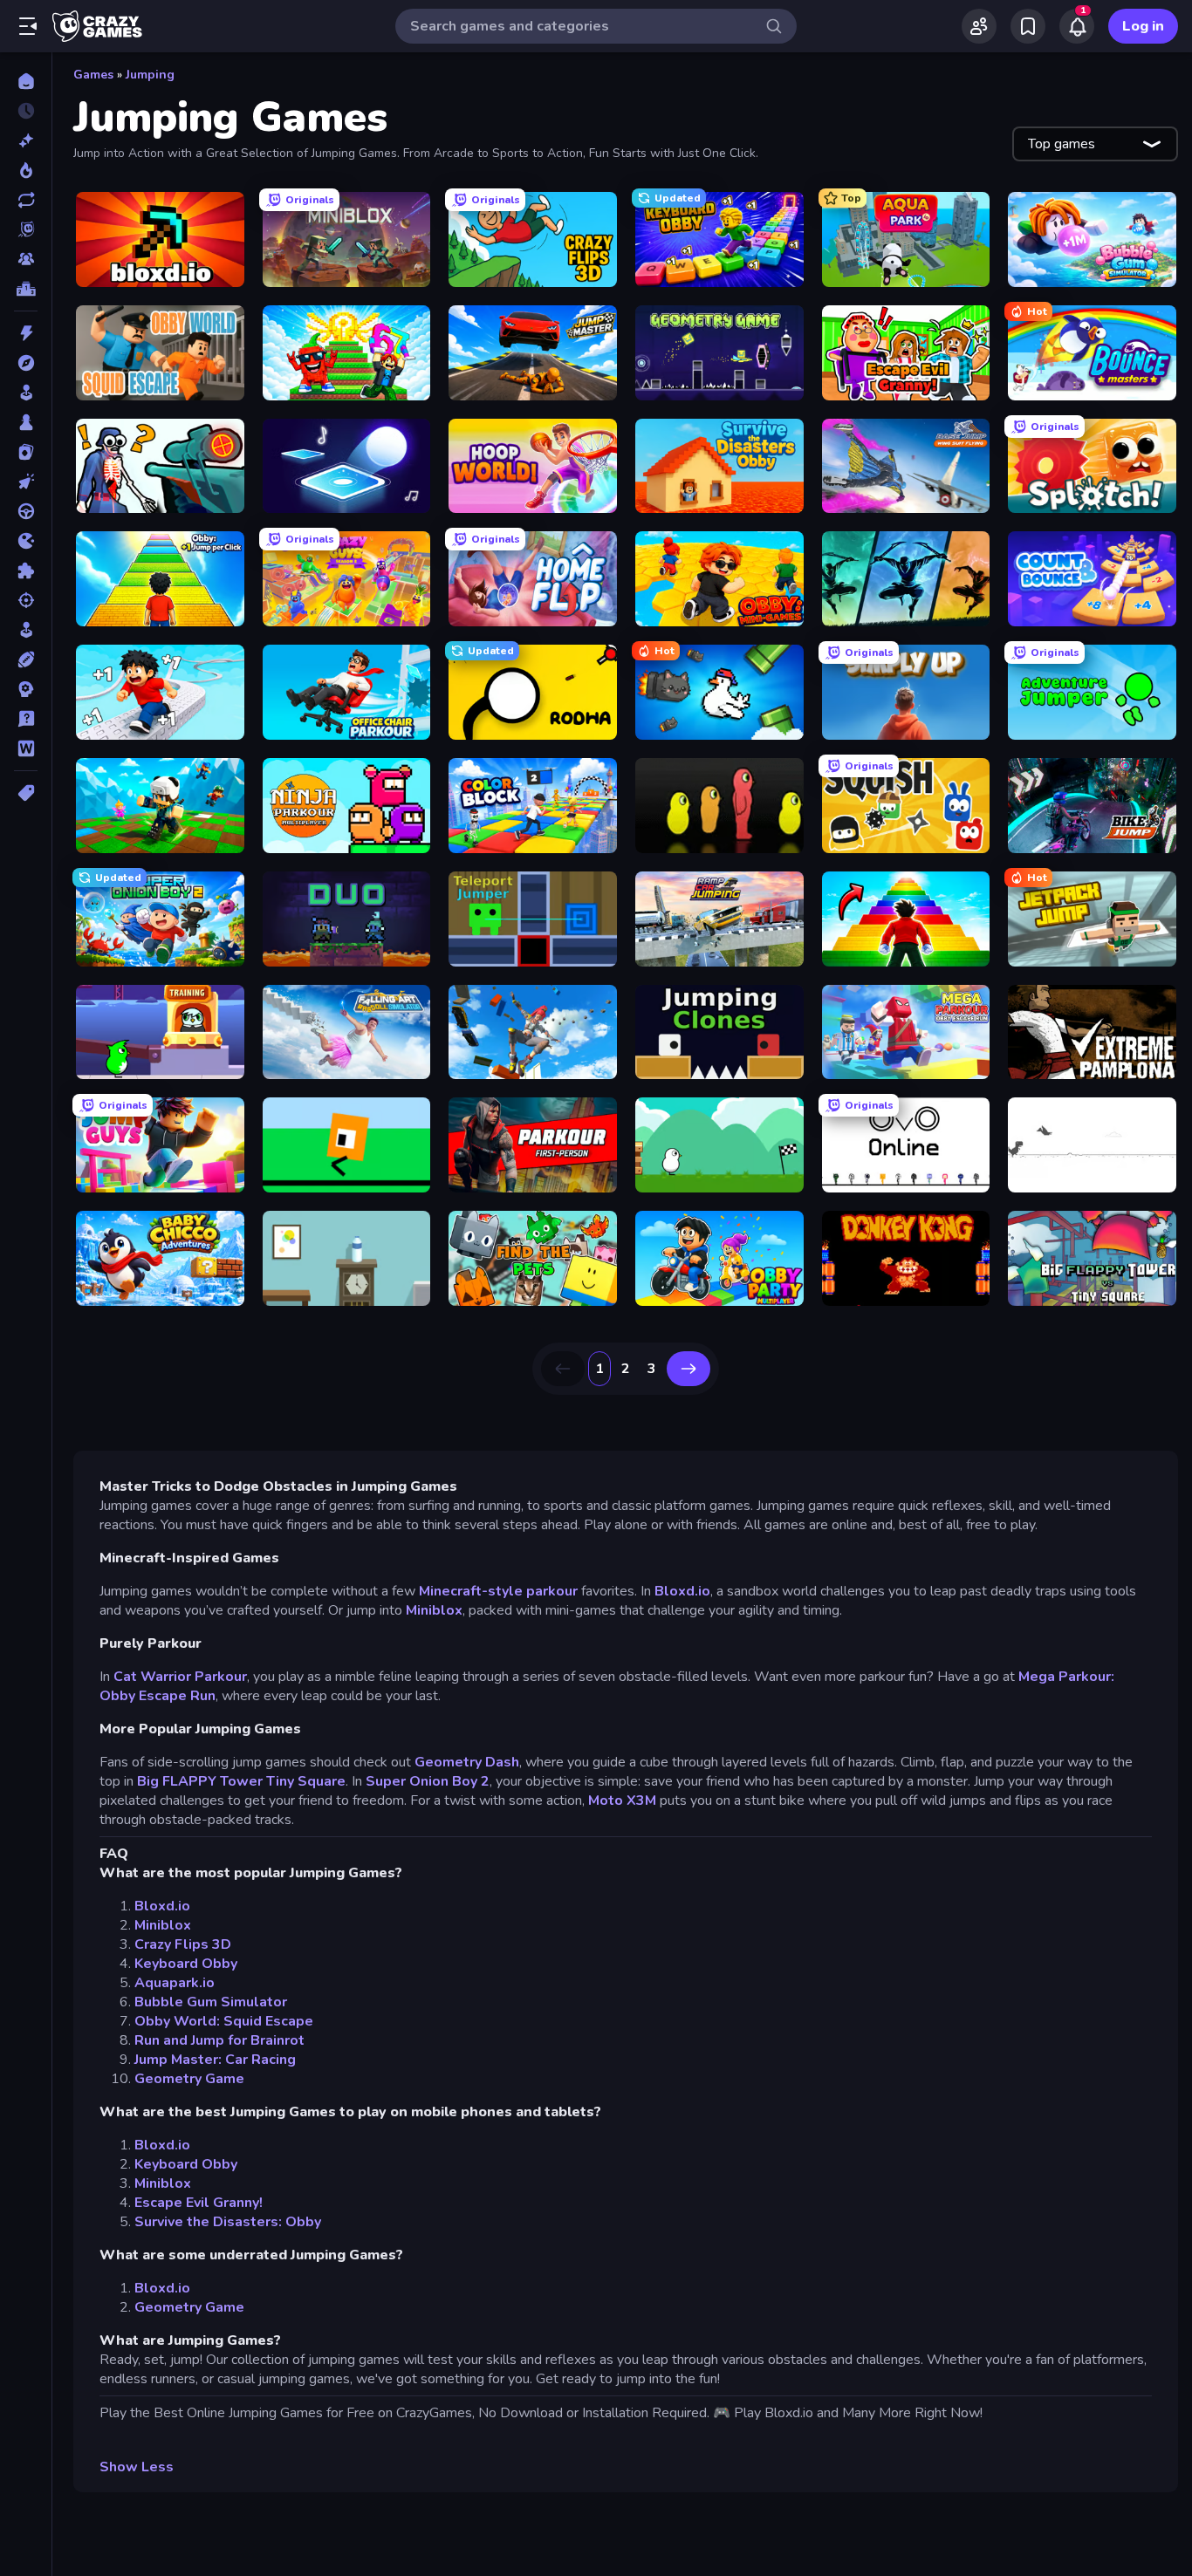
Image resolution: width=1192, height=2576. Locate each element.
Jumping (150, 75)
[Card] (26, 452)
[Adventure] (26, 363)
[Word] (26, 748)
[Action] (26, 333)
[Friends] (979, 26)
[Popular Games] (26, 170)
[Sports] (26, 659)
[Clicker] (26, 482)
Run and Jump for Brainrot (219, 2040)
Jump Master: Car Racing (215, 2060)
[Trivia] (26, 719)
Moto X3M (622, 1800)
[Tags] (26, 793)
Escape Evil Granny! (199, 2203)
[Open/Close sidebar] (28, 26)
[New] (26, 140)
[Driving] (26, 511)
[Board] (26, 422)
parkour (552, 1591)
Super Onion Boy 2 (428, 1781)
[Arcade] (26, 393)
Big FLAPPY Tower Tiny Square (241, 1781)
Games (93, 75)
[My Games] (1028, 26)
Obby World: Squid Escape (224, 2021)
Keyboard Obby (186, 1964)
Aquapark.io (175, 1983)
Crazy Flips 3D (183, 1944)
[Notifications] (1077, 26)
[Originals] (26, 229)
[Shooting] (26, 600)
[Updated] (26, 200)
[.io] (26, 541)
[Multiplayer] (26, 259)
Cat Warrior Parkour (180, 1677)
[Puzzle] (26, 571)
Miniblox (434, 1610)
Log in (1143, 26)
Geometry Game (189, 2079)
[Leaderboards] (26, 289)
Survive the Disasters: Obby (228, 2222)
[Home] (26, 81)
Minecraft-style (471, 1591)
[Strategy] (26, 689)
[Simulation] (26, 630)
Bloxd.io (682, 1591)
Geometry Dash (467, 1762)
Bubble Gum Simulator (211, 2002)
